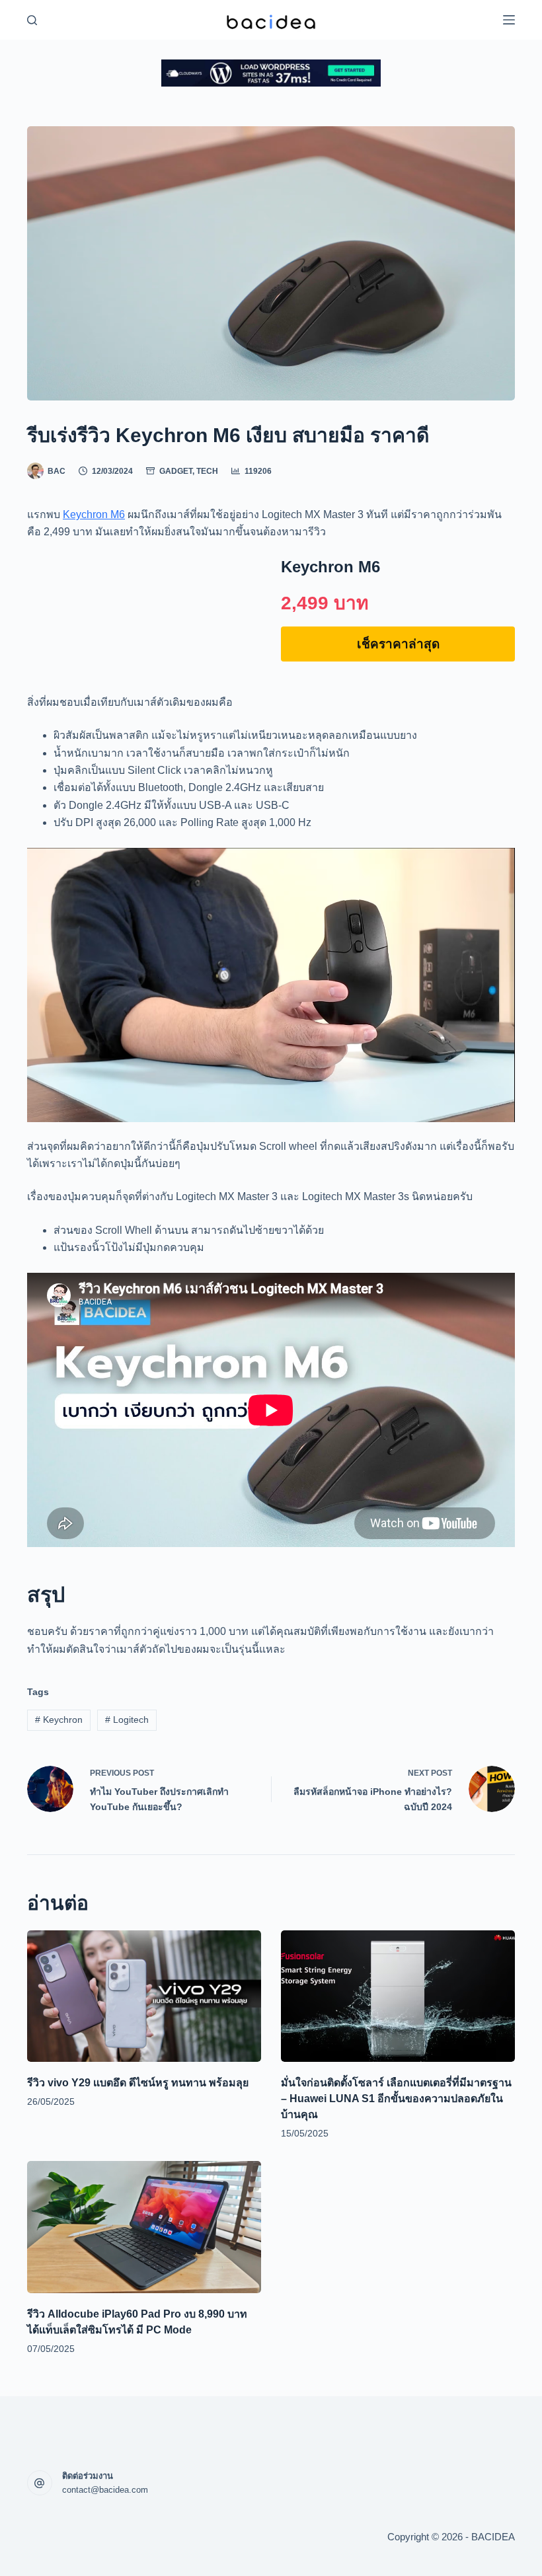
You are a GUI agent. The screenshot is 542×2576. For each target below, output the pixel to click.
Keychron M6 (94, 514)
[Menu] (509, 20)
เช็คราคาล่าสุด (398, 644)
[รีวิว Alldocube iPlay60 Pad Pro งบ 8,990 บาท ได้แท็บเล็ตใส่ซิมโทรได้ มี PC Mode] (144, 2227)
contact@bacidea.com (105, 2490)
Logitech (127, 1720)
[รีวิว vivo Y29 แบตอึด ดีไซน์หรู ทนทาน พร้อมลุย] (144, 1996)
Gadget (176, 471)
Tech (207, 471)
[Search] (32, 20)
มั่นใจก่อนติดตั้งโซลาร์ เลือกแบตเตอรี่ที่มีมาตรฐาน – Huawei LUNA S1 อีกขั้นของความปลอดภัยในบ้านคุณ (396, 2099)
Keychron (59, 1720)
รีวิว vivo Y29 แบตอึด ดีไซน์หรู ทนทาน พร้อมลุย (138, 2083)
